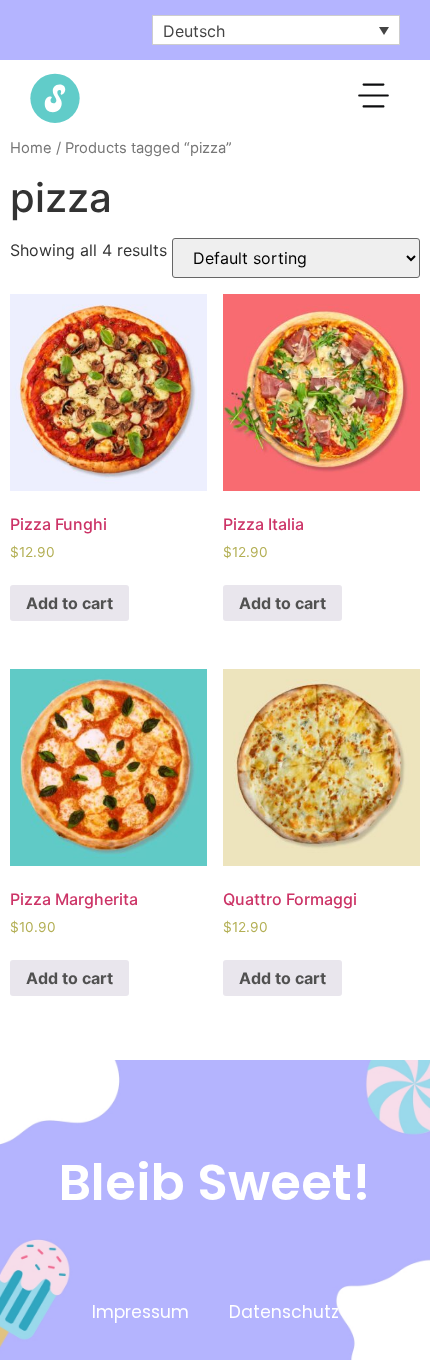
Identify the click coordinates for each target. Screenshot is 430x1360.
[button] (374, 99)
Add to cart (69, 603)
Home (31, 148)
